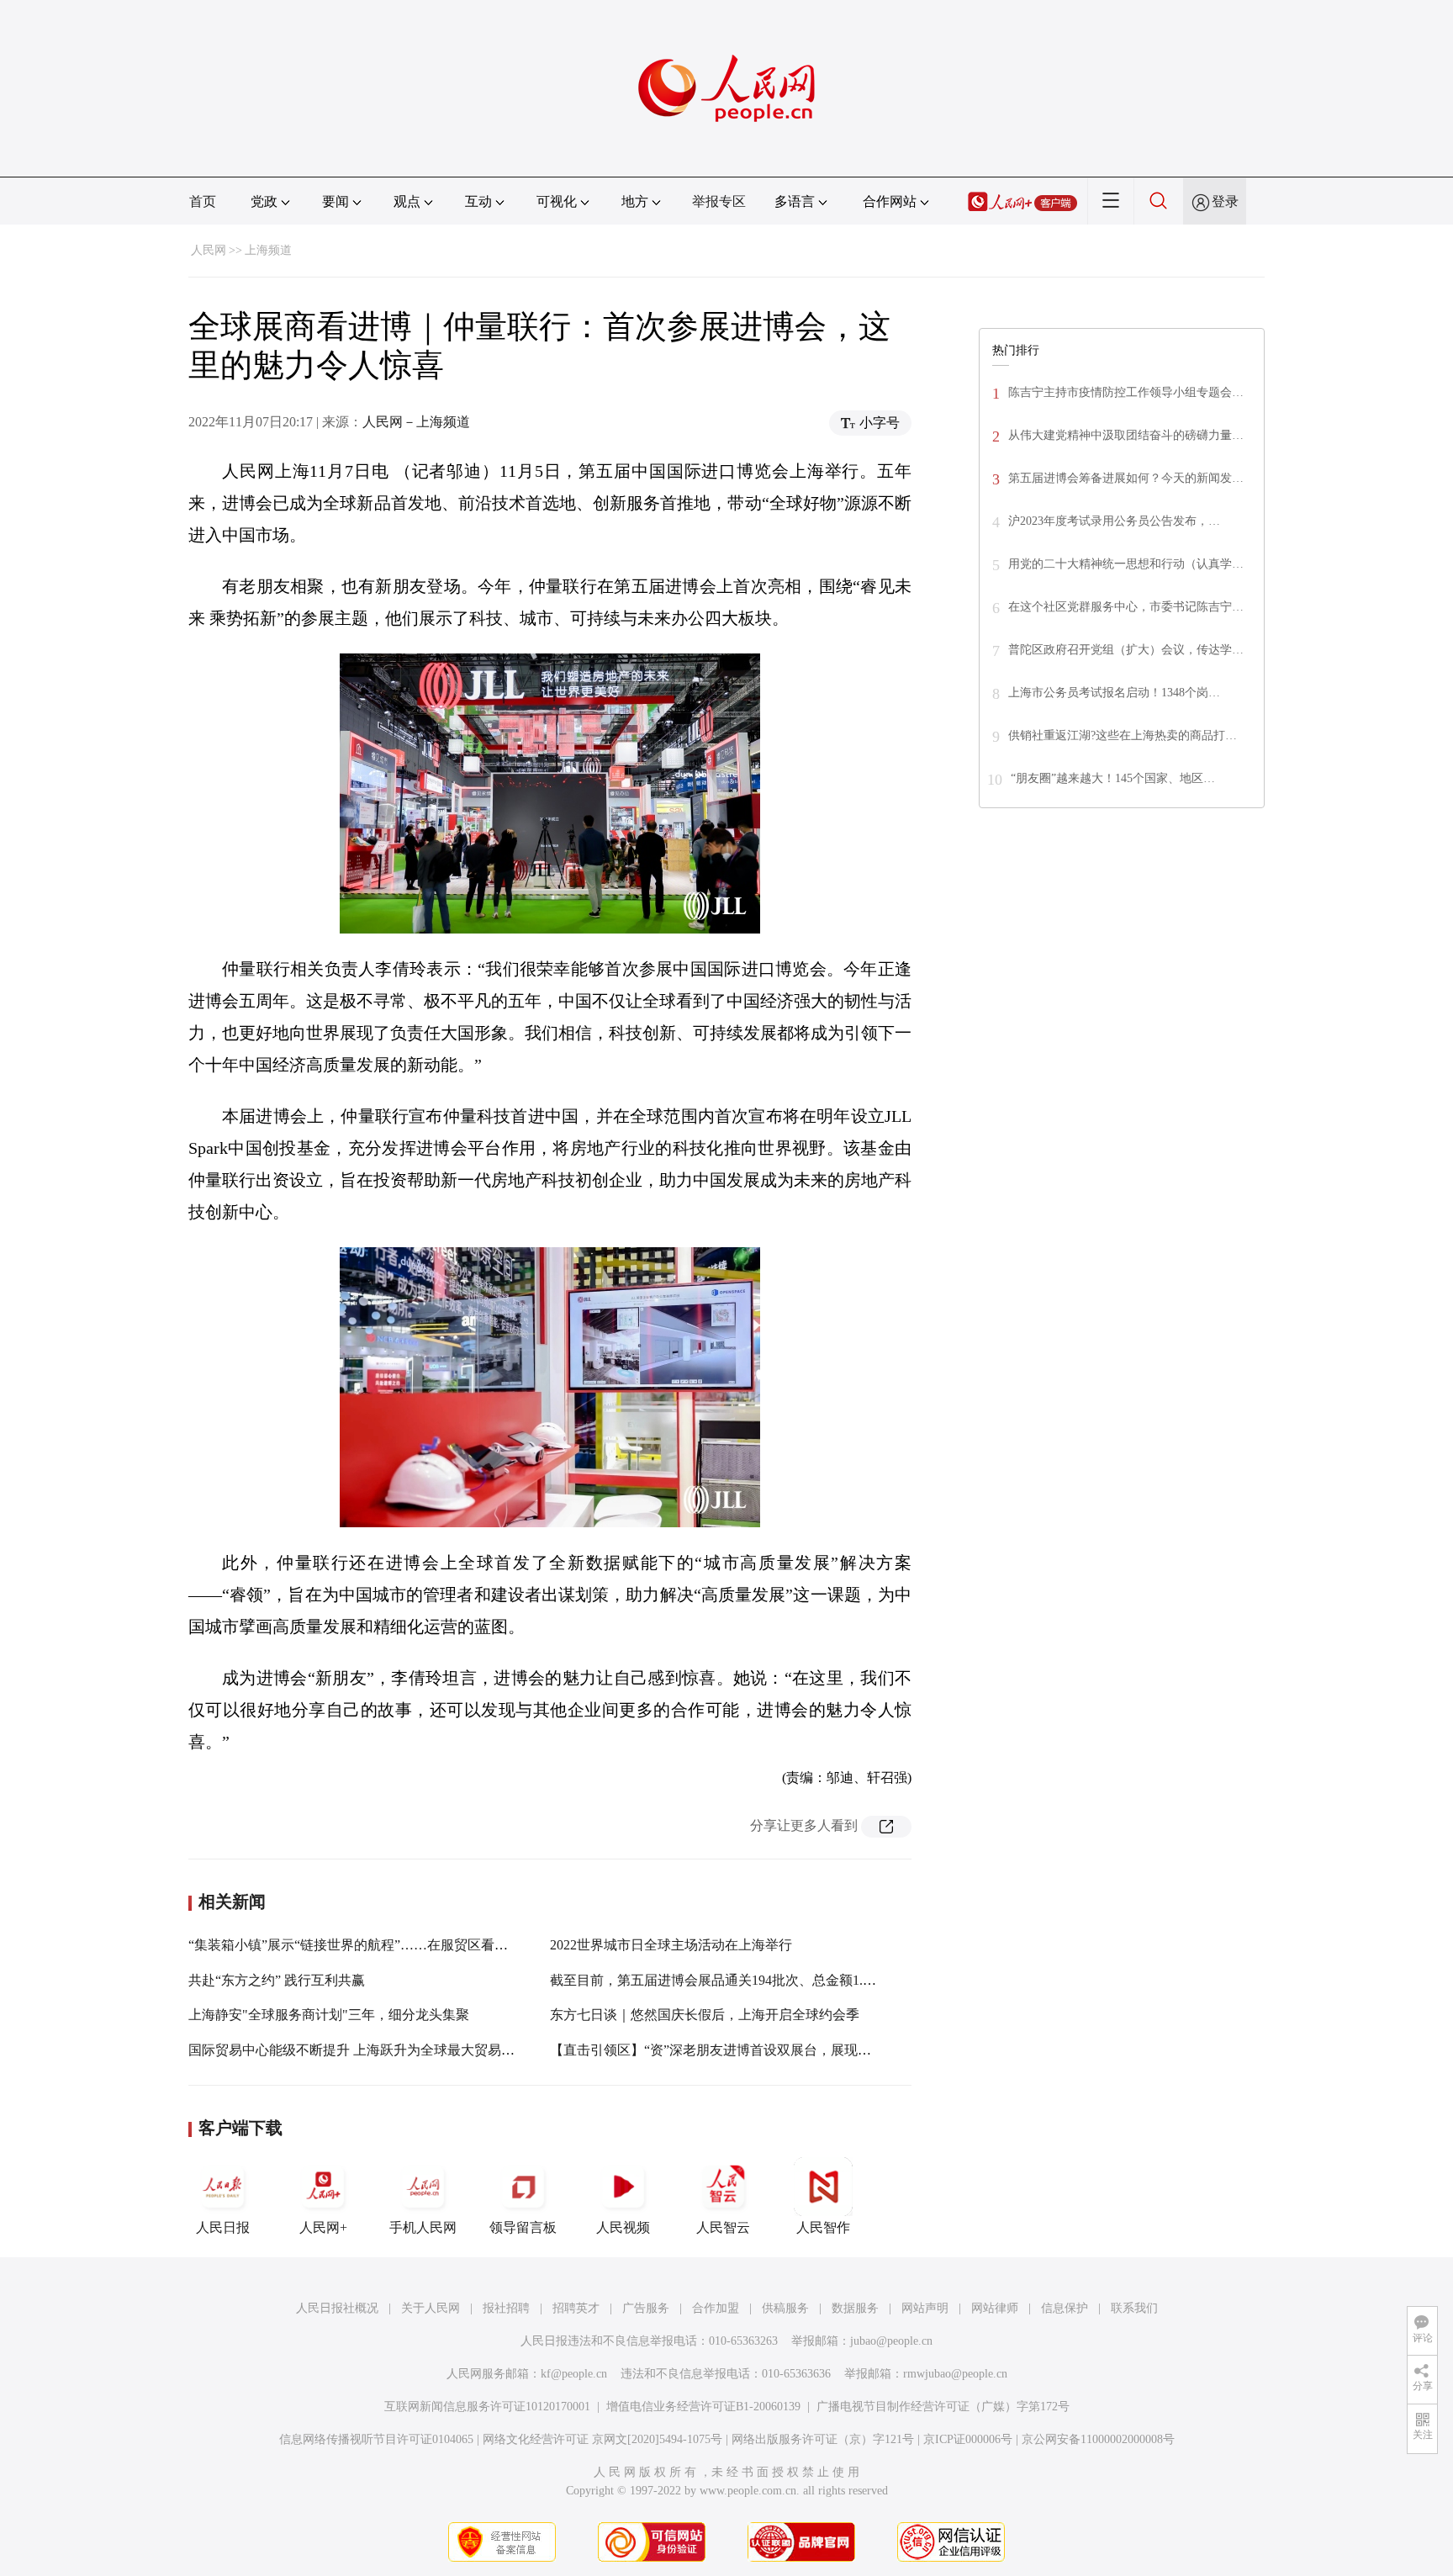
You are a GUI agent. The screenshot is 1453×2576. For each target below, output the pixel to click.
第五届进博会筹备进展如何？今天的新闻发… (1126, 478)
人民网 (209, 250)
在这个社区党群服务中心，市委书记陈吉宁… (1126, 607)
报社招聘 (506, 2308)
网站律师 (995, 2308)
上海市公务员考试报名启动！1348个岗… (1114, 693)
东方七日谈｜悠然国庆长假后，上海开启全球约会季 (705, 2015)
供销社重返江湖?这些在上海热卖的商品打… (1123, 735)
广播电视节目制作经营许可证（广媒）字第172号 (943, 2407)
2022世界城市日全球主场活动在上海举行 (671, 1945)
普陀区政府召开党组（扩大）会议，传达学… (1126, 650)
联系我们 (1134, 2308)
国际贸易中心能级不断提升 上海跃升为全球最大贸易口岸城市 (372, 2050)
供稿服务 (785, 2308)
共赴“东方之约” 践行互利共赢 (277, 1980)
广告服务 (646, 2308)
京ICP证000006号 (968, 2439)
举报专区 (719, 201)
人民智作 (823, 2227)
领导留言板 (523, 2227)
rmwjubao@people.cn (955, 2374)
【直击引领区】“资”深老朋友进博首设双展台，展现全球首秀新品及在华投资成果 (791, 2050)
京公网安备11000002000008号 (1098, 2439)
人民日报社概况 (337, 2308)
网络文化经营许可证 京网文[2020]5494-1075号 (602, 2439)
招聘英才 (576, 2308)
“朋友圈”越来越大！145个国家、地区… (1113, 778)
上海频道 (268, 250)
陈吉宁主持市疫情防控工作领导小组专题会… (1126, 392)
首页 (203, 201)
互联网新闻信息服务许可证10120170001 (487, 2407)
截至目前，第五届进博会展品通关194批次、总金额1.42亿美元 (733, 1980)
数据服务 (855, 2308)
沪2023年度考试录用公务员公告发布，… (1114, 521)
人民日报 (223, 2227)
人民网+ (323, 2227)
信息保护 (1065, 2308)
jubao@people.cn (891, 2341)
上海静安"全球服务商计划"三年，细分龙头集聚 (329, 2015)
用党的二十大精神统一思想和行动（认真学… (1126, 564)
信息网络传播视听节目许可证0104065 (376, 2439)
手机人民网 (423, 2227)
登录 (1225, 201)
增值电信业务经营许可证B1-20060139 (703, 2407)
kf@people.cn (574, 2374)
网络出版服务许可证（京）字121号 (823, 2439)
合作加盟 (716, 2308)
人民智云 (723, 2227)
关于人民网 (431, 2308)
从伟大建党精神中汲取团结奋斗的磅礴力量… (1126, 435)
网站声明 (925, 2308)
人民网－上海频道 (416, 422)
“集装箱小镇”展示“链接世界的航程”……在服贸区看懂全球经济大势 (388, 1945)
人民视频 (623, 2227)
